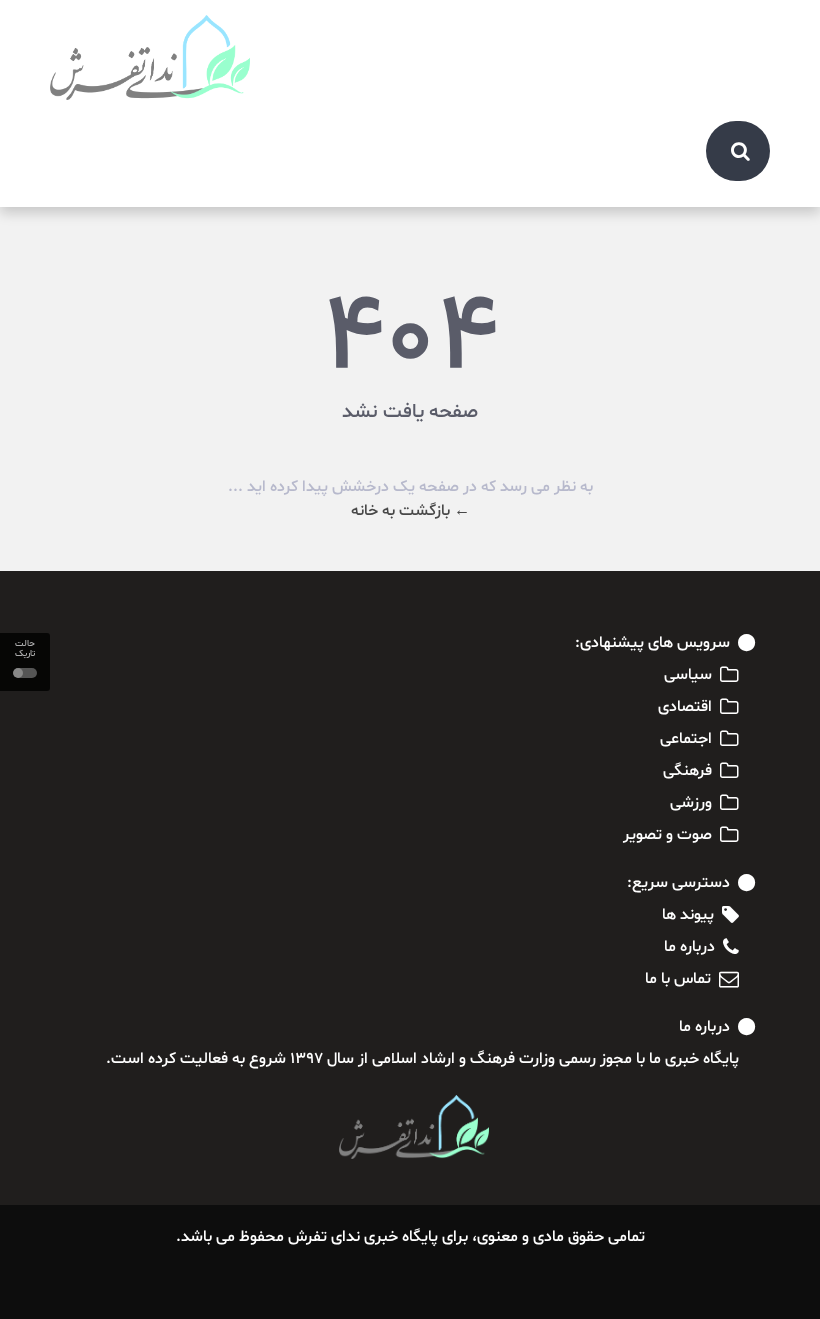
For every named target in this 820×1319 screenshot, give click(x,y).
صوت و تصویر (667, 835)
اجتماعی (686, 739)
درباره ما (689, 947)
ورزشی (691, 803)
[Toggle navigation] (744, 32)
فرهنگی (687, 771)
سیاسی (688, 675)
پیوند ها (688, 915)
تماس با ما (678, 979)
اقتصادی (685, 707)
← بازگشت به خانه (410, 511)
